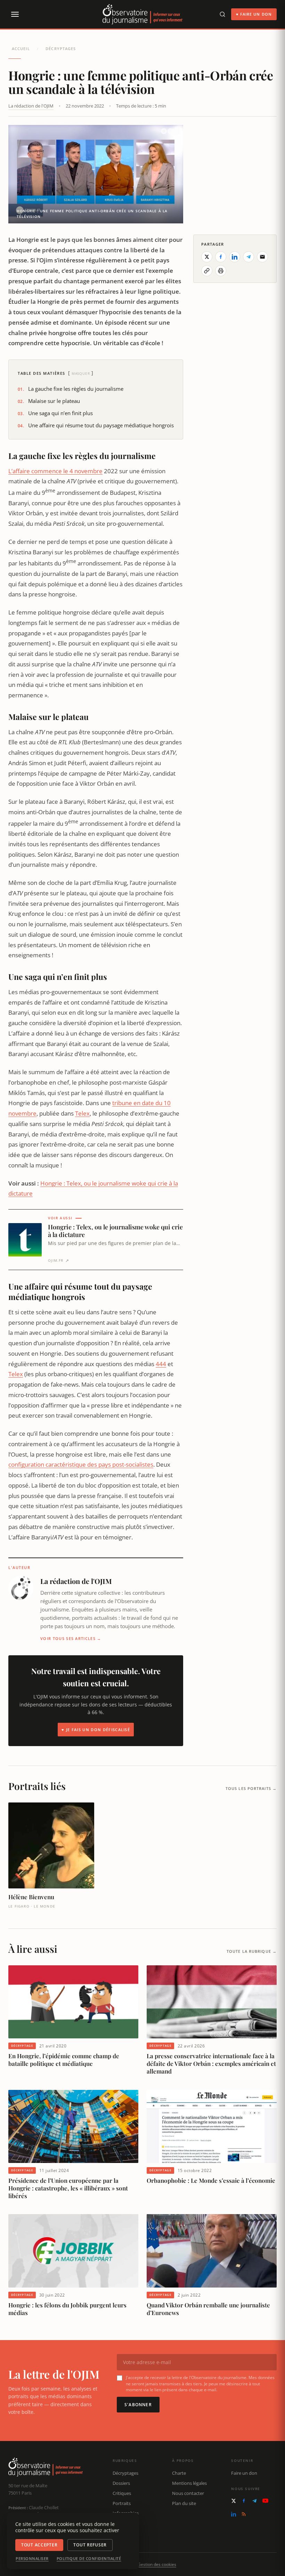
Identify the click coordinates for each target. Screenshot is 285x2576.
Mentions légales (189, 2483)
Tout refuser (90, 2545)
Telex (82, 1113)
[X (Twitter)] (234, 2501)
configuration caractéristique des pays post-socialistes (81, 1464)
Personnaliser (32, 2559)
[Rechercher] (222, 14)
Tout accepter (39, 2545)
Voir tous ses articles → (71, 1638)
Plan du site (184, 2503)
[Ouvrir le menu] (15, 14)
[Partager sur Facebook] (221, 257)
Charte (179, 2473)
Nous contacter (188, 2493)
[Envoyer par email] (262, 257)
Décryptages (61, 49)
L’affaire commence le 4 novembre (55, 471)
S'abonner (138, 2405)
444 (161, 1364)
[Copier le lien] (207, 271)
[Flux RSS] (244, 2514)
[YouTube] (265, 2501)
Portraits (122, 2503)
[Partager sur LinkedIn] (235, 257)
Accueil (21, 49)
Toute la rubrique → (252, 1951)
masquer (81, 373)
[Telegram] (254, 2501)
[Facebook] (244, 2501)
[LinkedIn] (234, 2514)
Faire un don (244, 2473)
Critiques (122, 2493)
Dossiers (121, 2483)
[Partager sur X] (207, 257)
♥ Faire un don (254, 14)
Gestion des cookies (157, 2564)
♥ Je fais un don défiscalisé (96, 1730)
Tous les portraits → (251, 1788)
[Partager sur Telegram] (249, 257)
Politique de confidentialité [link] (89, 2559)
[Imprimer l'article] (221, 271)
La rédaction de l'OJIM (31, 106)
